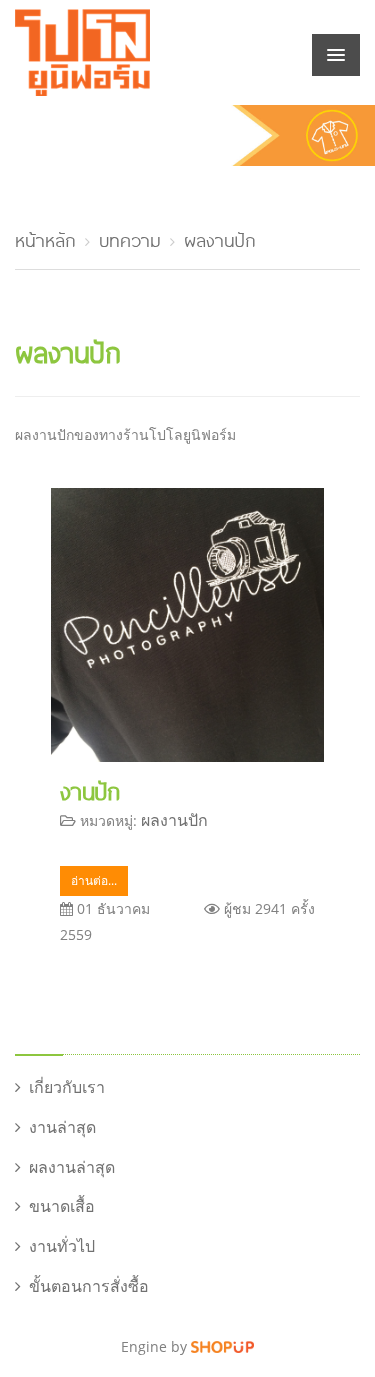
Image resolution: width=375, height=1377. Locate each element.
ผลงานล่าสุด (72, 1167)
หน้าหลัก (45, 238)
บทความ (130, 238)
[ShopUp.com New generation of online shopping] (222, 1346)
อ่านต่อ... (94, 880)
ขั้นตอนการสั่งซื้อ (89, 1286)
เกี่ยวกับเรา (67, 1087)
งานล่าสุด (62, 1127)
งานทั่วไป (62, 1246)
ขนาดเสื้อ (62, 1206)
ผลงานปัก (220, 238)
